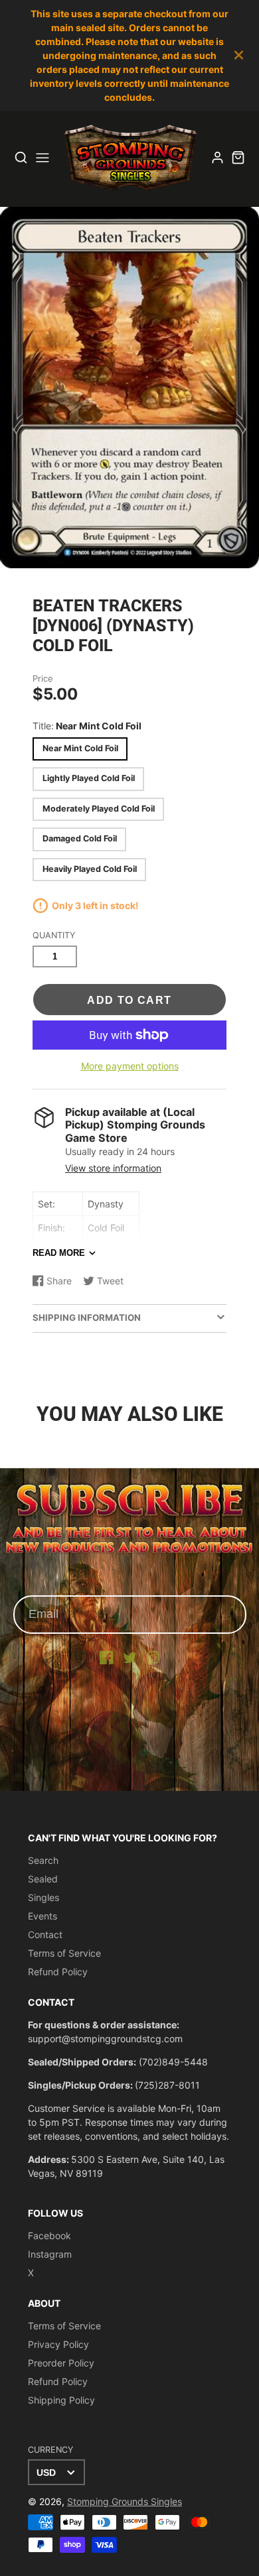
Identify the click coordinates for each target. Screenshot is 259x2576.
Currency (50, 2450)
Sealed (43, 1879)
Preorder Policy (61, 2363)
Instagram (50, 2254)
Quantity (54, 935)
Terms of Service (64, 1953)
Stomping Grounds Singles (125, 2501)
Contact (45, 1934)
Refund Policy (58, 1972)
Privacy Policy (58, 2344)
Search (43, 1860)
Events (43, 1916)
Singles (43, 1897)
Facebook (49, 2236)
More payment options (130, 1066)
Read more (59, 1253)
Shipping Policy (61, 2400)
